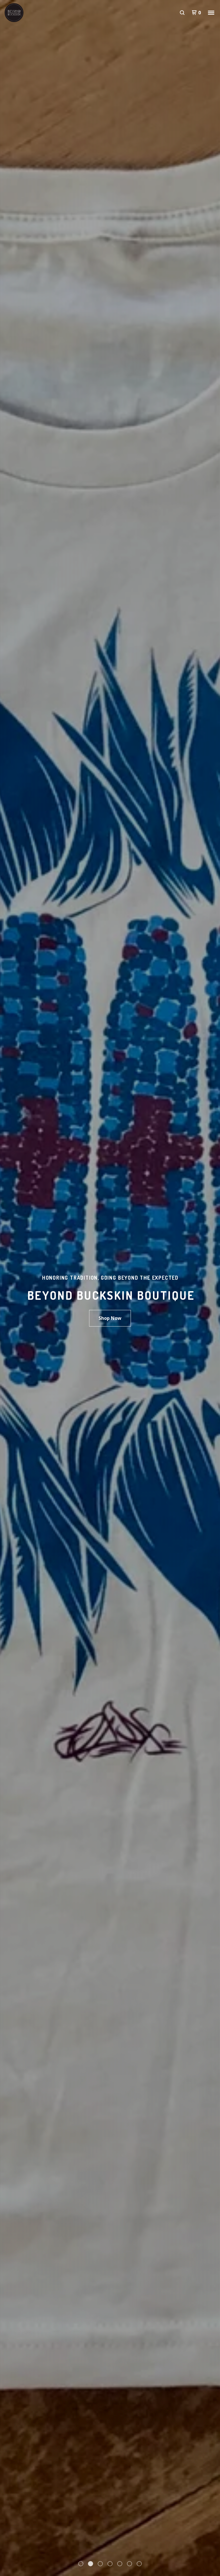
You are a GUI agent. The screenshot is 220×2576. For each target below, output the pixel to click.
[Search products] (182, 13)
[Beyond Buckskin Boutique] (34, 13)
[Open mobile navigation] (211, 13)
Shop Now (110, 1318)
